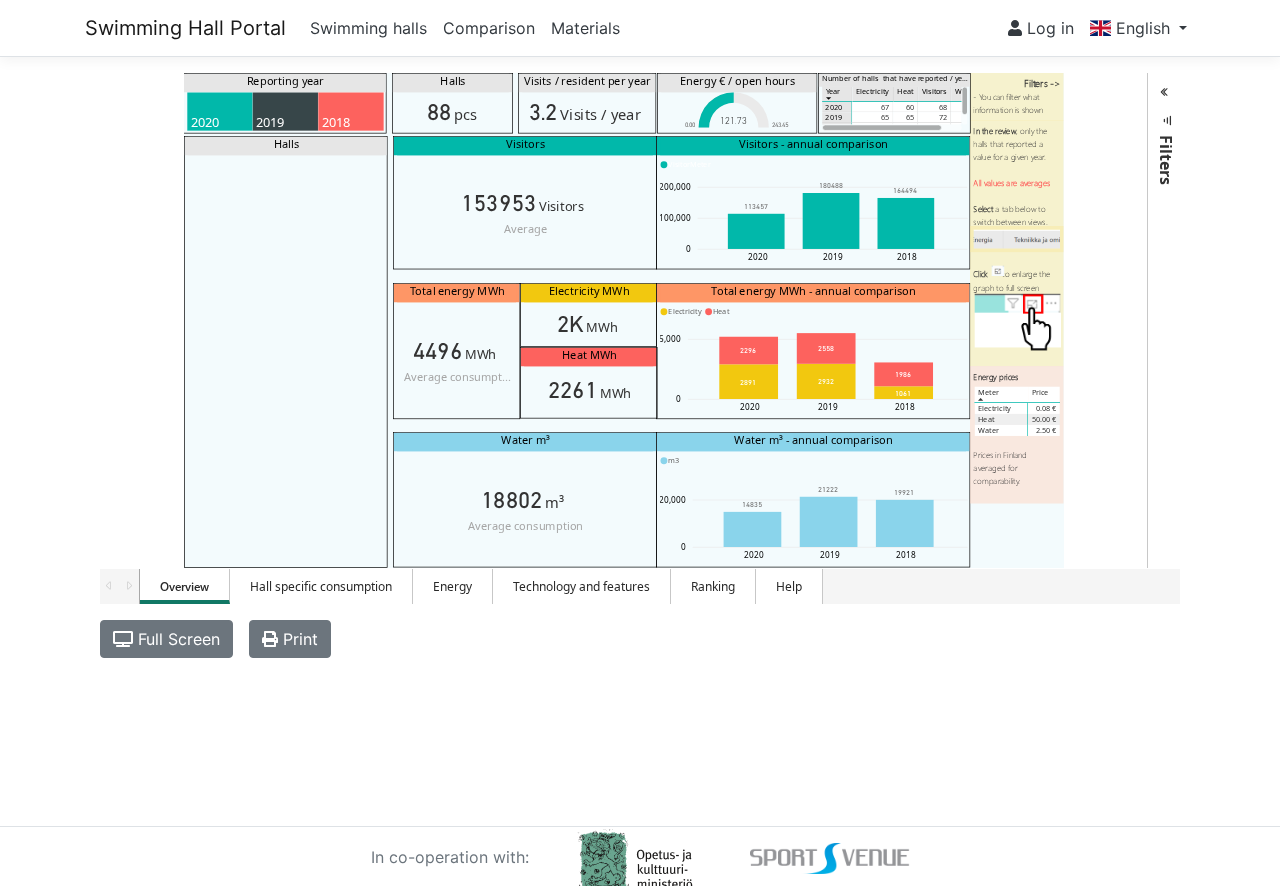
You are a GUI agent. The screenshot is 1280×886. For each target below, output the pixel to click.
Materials (585, 28)
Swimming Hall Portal (185, 28)
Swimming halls (368, 28)
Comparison (489, 28)
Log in (1048, 28)
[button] (1138, 28)
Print (298, 639)
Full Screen (176, 639)
